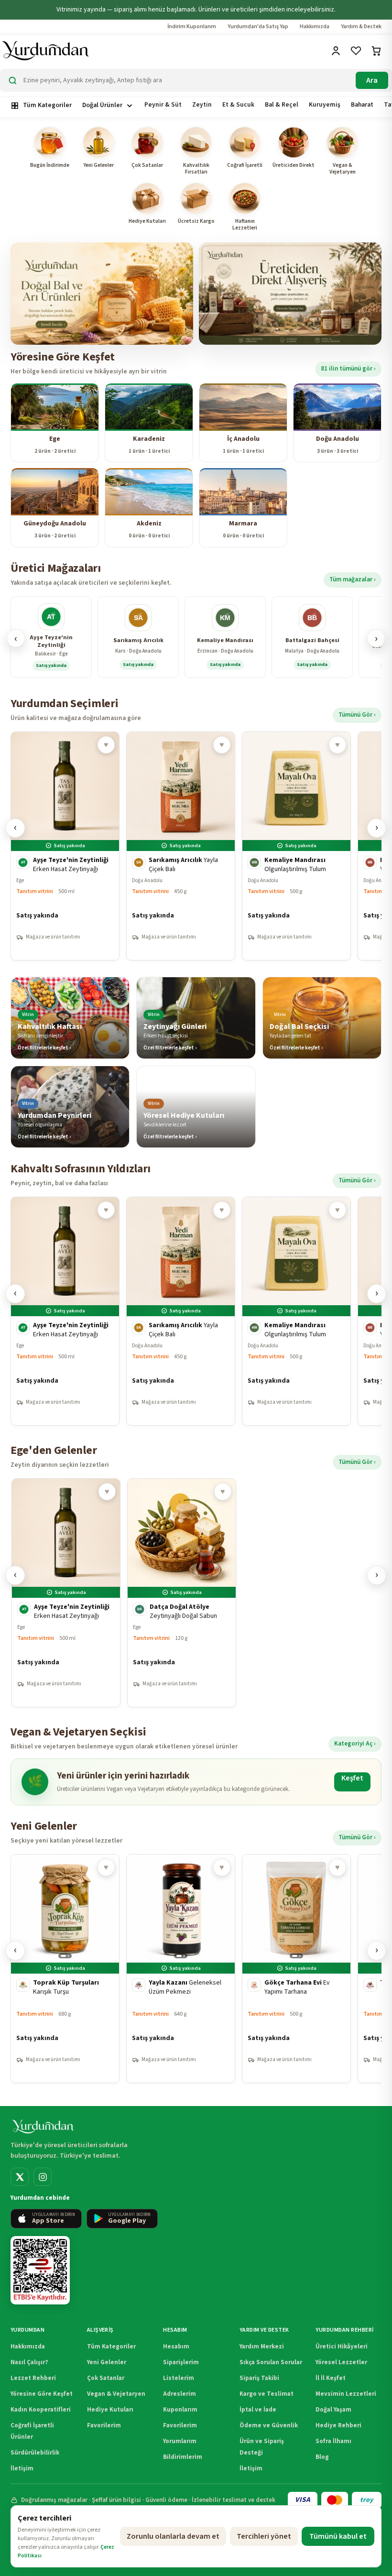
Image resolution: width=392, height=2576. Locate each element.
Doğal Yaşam (333, 2410)
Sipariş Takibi (259, 2378)
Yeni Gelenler (107, 2362)
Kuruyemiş (325, 104)
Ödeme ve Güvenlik (269, 2425)
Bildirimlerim (183, 2457)
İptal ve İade (258, 2410)
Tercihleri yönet (264, 2536)
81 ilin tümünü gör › (348, 369)
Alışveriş (100, 2330)
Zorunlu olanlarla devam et (173, 2536)
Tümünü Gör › (357, 715)
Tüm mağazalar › (353, 579)
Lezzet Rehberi (33, 2378)
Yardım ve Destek (264, 2330)
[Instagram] (43, 2177)
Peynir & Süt (163, 104)
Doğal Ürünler (102, 105)
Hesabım (175, 2330)
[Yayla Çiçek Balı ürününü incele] (181, 846)
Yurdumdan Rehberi (344, 2330)
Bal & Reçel (282, 104)
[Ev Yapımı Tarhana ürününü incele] (296, 1969)
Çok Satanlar (106, 2378)
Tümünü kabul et (338, 2536)
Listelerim (179, 2378)
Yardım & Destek (361, 27)
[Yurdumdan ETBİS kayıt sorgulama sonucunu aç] (40, 2270)
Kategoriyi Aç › (355, 1744)
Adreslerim (180, 2394)
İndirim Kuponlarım (192, 27)
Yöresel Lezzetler (341, 2362)
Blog (322, 2457)
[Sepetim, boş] (377, 51)
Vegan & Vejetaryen (116, 2394)
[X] (20, 2177)
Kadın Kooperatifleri (41, 2410)
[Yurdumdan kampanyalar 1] (102, 294)
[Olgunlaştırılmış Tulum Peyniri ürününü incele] (296, 846)
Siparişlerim (181, 2362)
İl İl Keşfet (331, 2378)
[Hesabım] (337, 51)
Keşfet (352, 1778)
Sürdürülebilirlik (35, 2453)
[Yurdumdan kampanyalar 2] (290, 294)
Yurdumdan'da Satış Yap (258, 27)
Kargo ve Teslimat (267, 2394)
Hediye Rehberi (338, 2425)
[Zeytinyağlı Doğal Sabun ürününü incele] (182, 1593)
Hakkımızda (315, 27)
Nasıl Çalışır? (29, 2362)
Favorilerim (104, 2425)
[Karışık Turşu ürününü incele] (65, 1969)
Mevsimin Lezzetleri (346, 2394)
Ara (372, 80)
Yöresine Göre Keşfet (42, 2394)
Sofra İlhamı (333, 2441)
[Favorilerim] (357, 51)
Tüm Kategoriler (47, 105)
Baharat (362, 104)
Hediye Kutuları (110, 2410)
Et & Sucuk (238, 104)
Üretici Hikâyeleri (342, 2347)
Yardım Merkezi (262, 2347)
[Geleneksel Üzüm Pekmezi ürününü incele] (181, 1969)
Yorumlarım (180, 2441)
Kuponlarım (180, 2410)
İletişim (22, 2468)
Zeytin (202, 104)
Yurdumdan (27, 2330)
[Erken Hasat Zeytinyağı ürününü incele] (65, 846)
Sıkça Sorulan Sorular (271, 2362)
